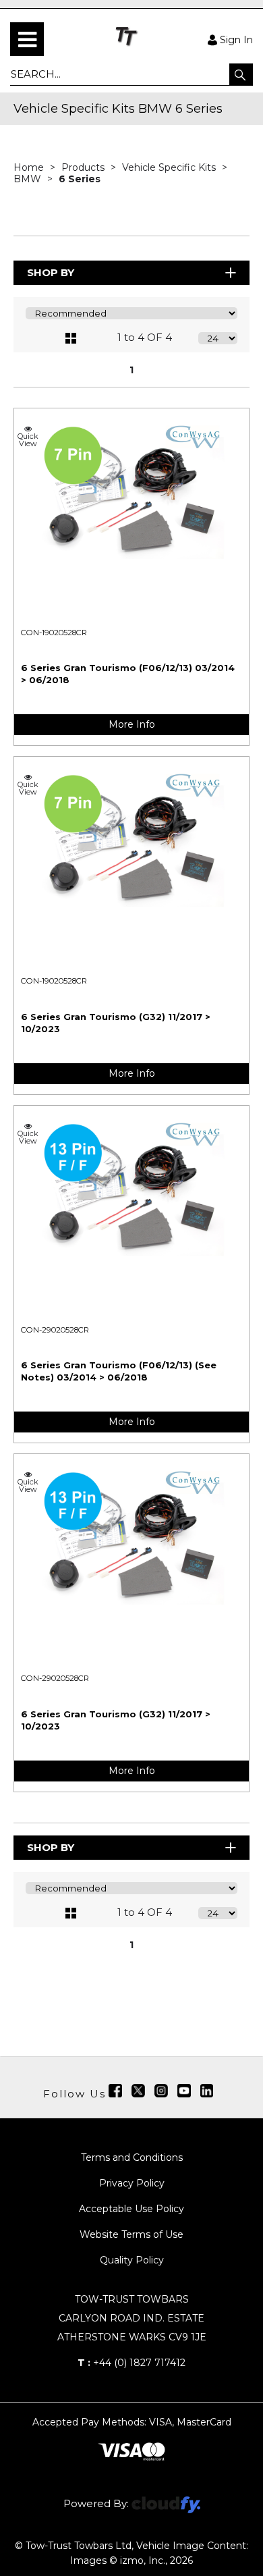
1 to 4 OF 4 (145, 337)
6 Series (80, 179)
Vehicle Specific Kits (170, 167)
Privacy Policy (132, 2183)
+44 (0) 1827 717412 (131, 2363)
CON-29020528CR (55, 1330)
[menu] (27, 39)
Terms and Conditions (132, 2157)
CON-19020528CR (54, 633)
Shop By (51, 272)
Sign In (236, 39)
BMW (29, 179)
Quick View (28, 439)
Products (84, 167)
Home (30, 167)
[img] (115, 2091)
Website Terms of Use (131, 2234)
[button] (241, 74)
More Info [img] (132, 724)
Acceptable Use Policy (131, 2209)
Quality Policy (132, 2260)
